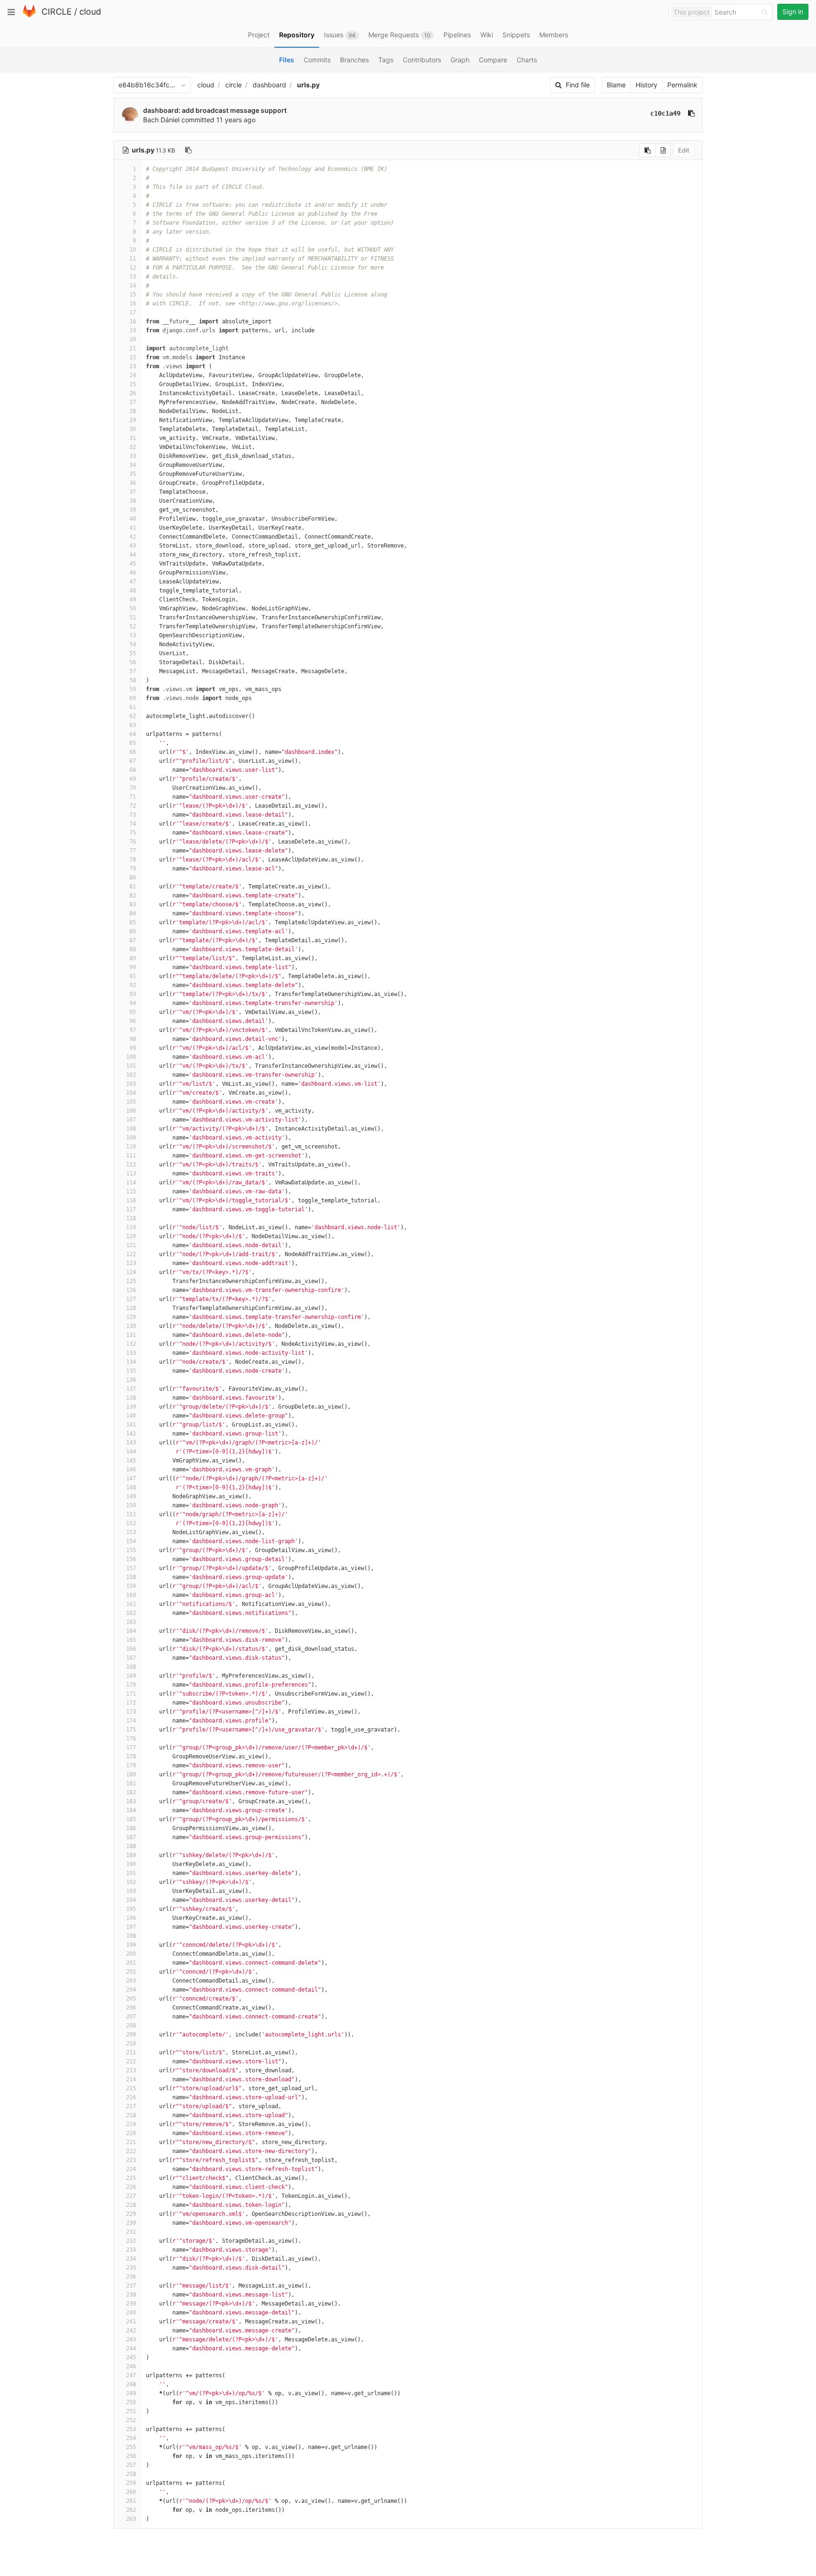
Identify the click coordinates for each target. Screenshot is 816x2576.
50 (133, 608)
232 (131, 2241)
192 (131, 1882)
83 (133, 904)
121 (131, 1245)
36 (133, 483)
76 (133, 842)
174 (131, 1721)
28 (133, 411)
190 (131, 1864)
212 (131, 2061)
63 (133, 725)
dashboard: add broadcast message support (215, 110)
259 (131, 2483)
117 (131, 1209)
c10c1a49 (665, 113)
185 (131, 1819)
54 (133, 644)
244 (131, 2348)
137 (131, 1389)
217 (131, 2106)
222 (131, 2151)
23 (133, 366)
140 (131, 1416)
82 (133, 895)
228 (131, 2205)
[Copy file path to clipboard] (188, 150)
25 (133, 384)
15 (133, 295)
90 (133, 967)
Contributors (422, 60)
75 (133, 833)
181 (131, 1783)
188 (131, 1846)
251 (131, 2411)
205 (131, 1999)
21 (133, 348)
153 (131, 1532)
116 (131, 1200)
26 (133, 393)
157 (131, 1568)
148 (131, 1487)
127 (131, 1299)
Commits (317, 60)
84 (133, 913)
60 (133, 698)
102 (131, 1075)
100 (131, 1057)
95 (133, 1012)
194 (131, 1900)
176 (131, 1739)
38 (133, 501)
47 (133, 582)
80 (133, 878)
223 (131, 2160)
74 (133, 824)
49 (133, 600)
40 (133, 519)
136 (131, 1380)
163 (131, 1622)
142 (131, 1434)
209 (131, 2035)
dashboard (269, 85)
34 (133, 465)
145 (131, 1461)
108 (131, 1129)
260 (131, 2492)
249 (131, 2393)
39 (133, 510)
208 (131, 2026)
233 (131, 2250)
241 (131, 2322)
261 (131, 2501)
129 (131, 1317)
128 (131, 1308)
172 (131, 1703)
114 (131, 1182)
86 (133, 931)
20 (133, 339)
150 (131, 1505)
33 (133, 456)
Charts (527, 60)
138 (131, 1398)
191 (131, 1873)
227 (131, 2196)
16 (133, 304)
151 (131, 1514)
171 (131, 1694)
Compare (493, 60)
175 (131, 1730)
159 (131, 1586)
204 (131, 1990)
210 (131, 2044)
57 (133, 671)
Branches (354, 60)
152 (131, 1523)
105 (131, 1102)
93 (133, 994)
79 (133, 869)
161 (131, 1604)
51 (133, 617)
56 (133, 662)
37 (133, 492)
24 (133, 375)
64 (133, 734)
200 (131, 1954)
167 (131, 1658)
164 (131, 1631)
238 (131, 2295)
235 (131, 2268)
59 (133, 689)
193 (131, 1891)
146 (131, 1470)
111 (131, 1156)
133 (131, 1353)
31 (133, 438)
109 (131, 1138)
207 (131, 2017)
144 (131, 1452)
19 (133, 330)
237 (131, 2286)
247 (131, 2375)
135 (131, 1371)
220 (131, 2133)
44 (133, 555)
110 (131, 1147)
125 (131, 1281)
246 (131, 2366)
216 (131, 2097)
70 (133, 788)
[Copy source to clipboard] (648, 150)
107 (131, 1120)
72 (133, 806)
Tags (386, 60)
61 (133, 707)
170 (131, 1685)
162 (131, 1613)
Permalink (682, 85)
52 (133, 626)
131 (131, 1335)
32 (133, 447)
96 (133, 1021)
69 (133, 779)
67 (133, 761)
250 (131, 2402)
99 (133, 1048)
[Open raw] (663, 150)
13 (133, 277)
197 (131, 1927)
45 (133, 564)
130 (131, 1326)
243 (131, 2340)
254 (131, 2438)
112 (131, 1165)
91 (133, 976)
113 (131, 1174)
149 (131, 1496)
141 (131, 1425)
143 (131, 1443)
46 (133, 573)
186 (131, 1828)
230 (131, 2223)
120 (131, 1236)
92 (133, 985)
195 (131, 1909)
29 (133, 420)
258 (131, 2474)
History (646, 85)
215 (131, 2088)
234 (131, 2259)
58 (133, 680)
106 (131, 1111)
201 (131, 1963)
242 (131, 2331)
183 (131, 1801)
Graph (460, 60)
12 (133, 268)
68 (133, 770)
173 (131, 1712)
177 (131, 1748)
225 (131, 2178)
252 (131, 2420)
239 (131, 2304)
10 (133, 250)
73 (133, 815)
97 (133, 1030)
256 (131, 2456)
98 (133, 1039)
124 (131, 1272)
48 (133, 591)
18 (133, 321)
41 (133, 528)
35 (133, 474)
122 (131, 1254)
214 (131, 2079)
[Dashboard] (29, 15)
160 (131, 1595)
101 (131, 1066)
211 (131, 2052)
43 (133, 546)
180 (131, 1774)
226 (131, 2187)
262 (131, 2510)
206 (131, 2008)
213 (131, 2070)
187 (131, 1837)
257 (131, 2465)
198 (131, 1936)
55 (133, 653)
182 (131, 1792)
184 (131, 1810)
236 (131, 2277)
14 (133, 286)
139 (131, 1407)
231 (131, 2232)
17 (133, 312)
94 (133, 1003)
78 (133, 860)
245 (131, 2357)
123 (131, 1263)
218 (131, 2115)
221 (131, 2142)
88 (133, 949)
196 (131, 1918)
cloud (90, 12)
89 (133, 958)
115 (131, 1191)
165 (131, 1640)
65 (133, 743)
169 (131, 1676)
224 (131, 2169)
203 (131, 1981)
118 (131, 1218)
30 (133, 429)
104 (131, 1093)
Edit (684, 150)
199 (131, 1945)
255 (131, 2447)
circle (234, 85)
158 (131, 1577)
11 (133, 259)
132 (131, 1344)
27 (133, 402)
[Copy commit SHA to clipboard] (691, 113)
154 (131, 1541)
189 (131, 1855)
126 (131, 1290)
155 (131, 1550)
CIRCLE (57, 12)
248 (131, 2384)
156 (131, 1559)
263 (131, 2519)
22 (133, 357)
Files (287, 60)
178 (131, 1757)
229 (131, 2214)
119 (131, 1227)
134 (131, 1362)
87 (133, 940)
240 (131, 2313)
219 (131, 2124)
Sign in (793, 12)
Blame (616, 85)
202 (131, 1972)
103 (131, 1084)
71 (133, 797)
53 (133, 635)
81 (133, 887)
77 (133, 851)
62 (133, 716)
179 (131, 1765)
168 (131, 1667)
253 (131, 2429)
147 (131, 1478)
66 (133, 752)
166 (131, 1649)
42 (133, 537)
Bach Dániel (161, 120)
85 (133, 922)
